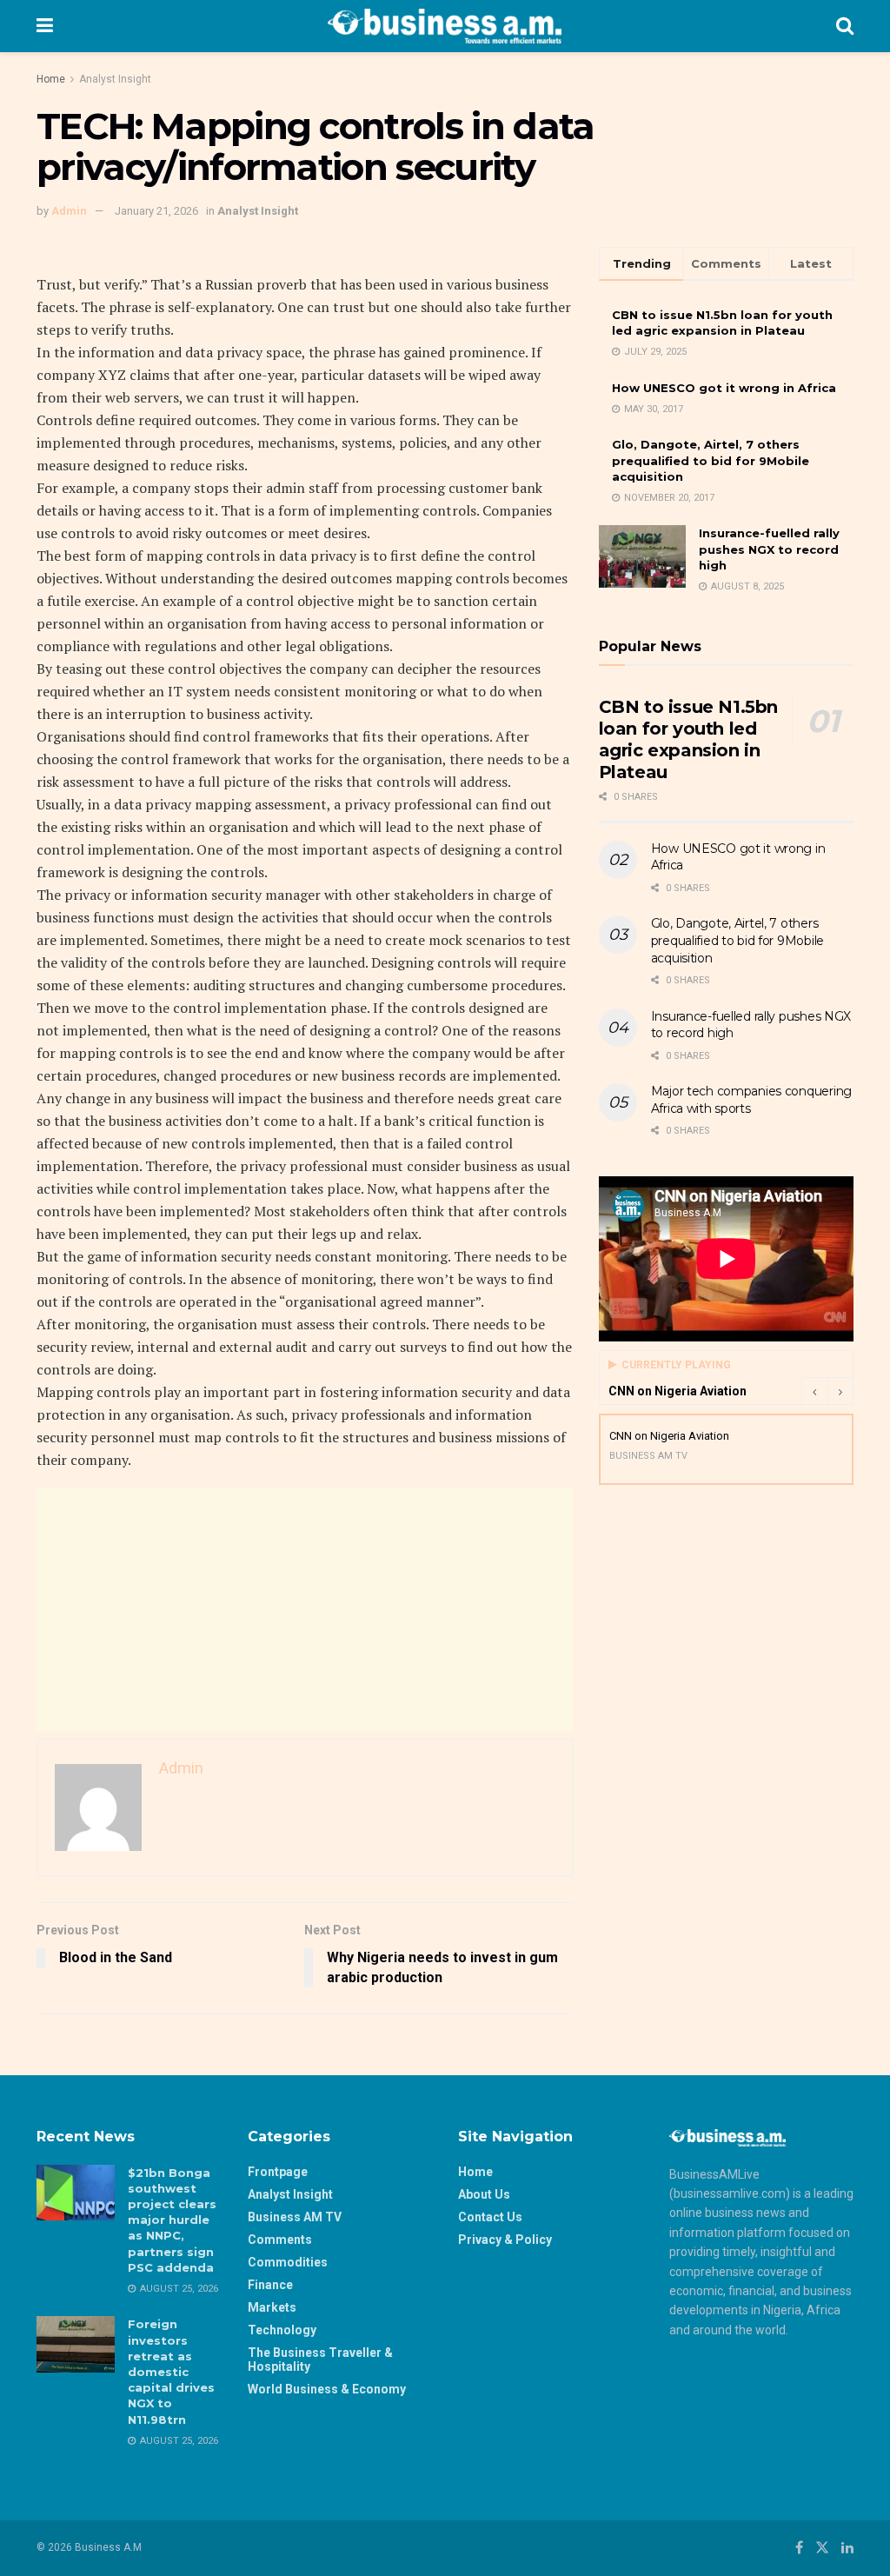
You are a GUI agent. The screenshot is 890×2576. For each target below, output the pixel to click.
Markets (272, 2307)
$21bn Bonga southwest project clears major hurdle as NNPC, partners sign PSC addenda (172, 2220)
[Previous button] (814, 1391)
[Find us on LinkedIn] (847, 2548)
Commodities (288, 2262)
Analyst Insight (115, 79)
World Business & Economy (327, 2389)
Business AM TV (295, 2217)
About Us (484, 2194)
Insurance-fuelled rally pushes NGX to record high (769, 549)
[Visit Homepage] (445, 26)
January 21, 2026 (156, 211)
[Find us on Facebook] (799, 2548)
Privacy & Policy (505, 2240)
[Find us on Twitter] (822, 2548)
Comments (280, 2240)
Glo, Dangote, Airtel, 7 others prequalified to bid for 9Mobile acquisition (711, 460)
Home (51, 79)
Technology (282, 2330)
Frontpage (278, 2172)
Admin (69, 211)
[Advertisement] (305, 1610)
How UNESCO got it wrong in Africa (724, 388)
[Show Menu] (45, 26)
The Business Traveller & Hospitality (320, 2360)
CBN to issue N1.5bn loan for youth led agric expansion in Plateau (688, 739)
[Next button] (840, 1391)
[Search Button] (845, 26)
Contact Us (490, 2217)
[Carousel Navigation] (827, 1391)
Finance (270, 2285)
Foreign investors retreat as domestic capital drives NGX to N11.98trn (171, 2371)
